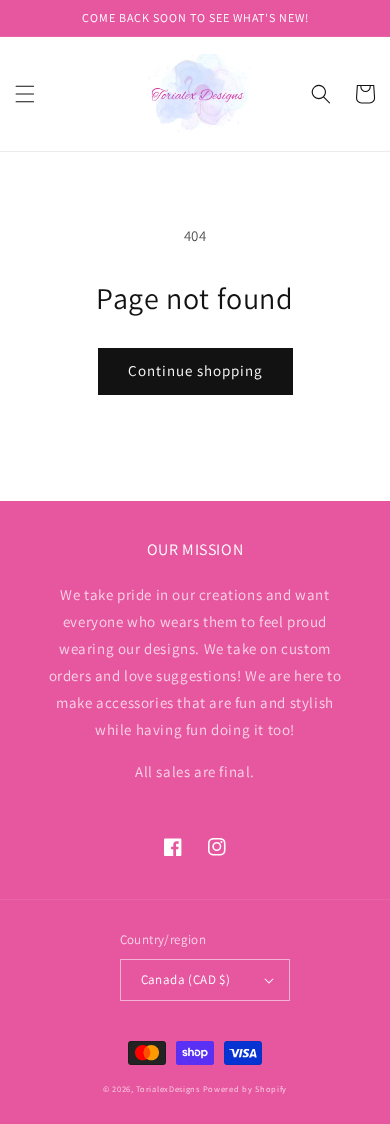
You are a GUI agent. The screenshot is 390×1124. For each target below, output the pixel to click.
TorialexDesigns (168, 1088)
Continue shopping (195, 370)
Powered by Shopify (245, 1088)
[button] (25, 94)
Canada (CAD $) (186, 979)
